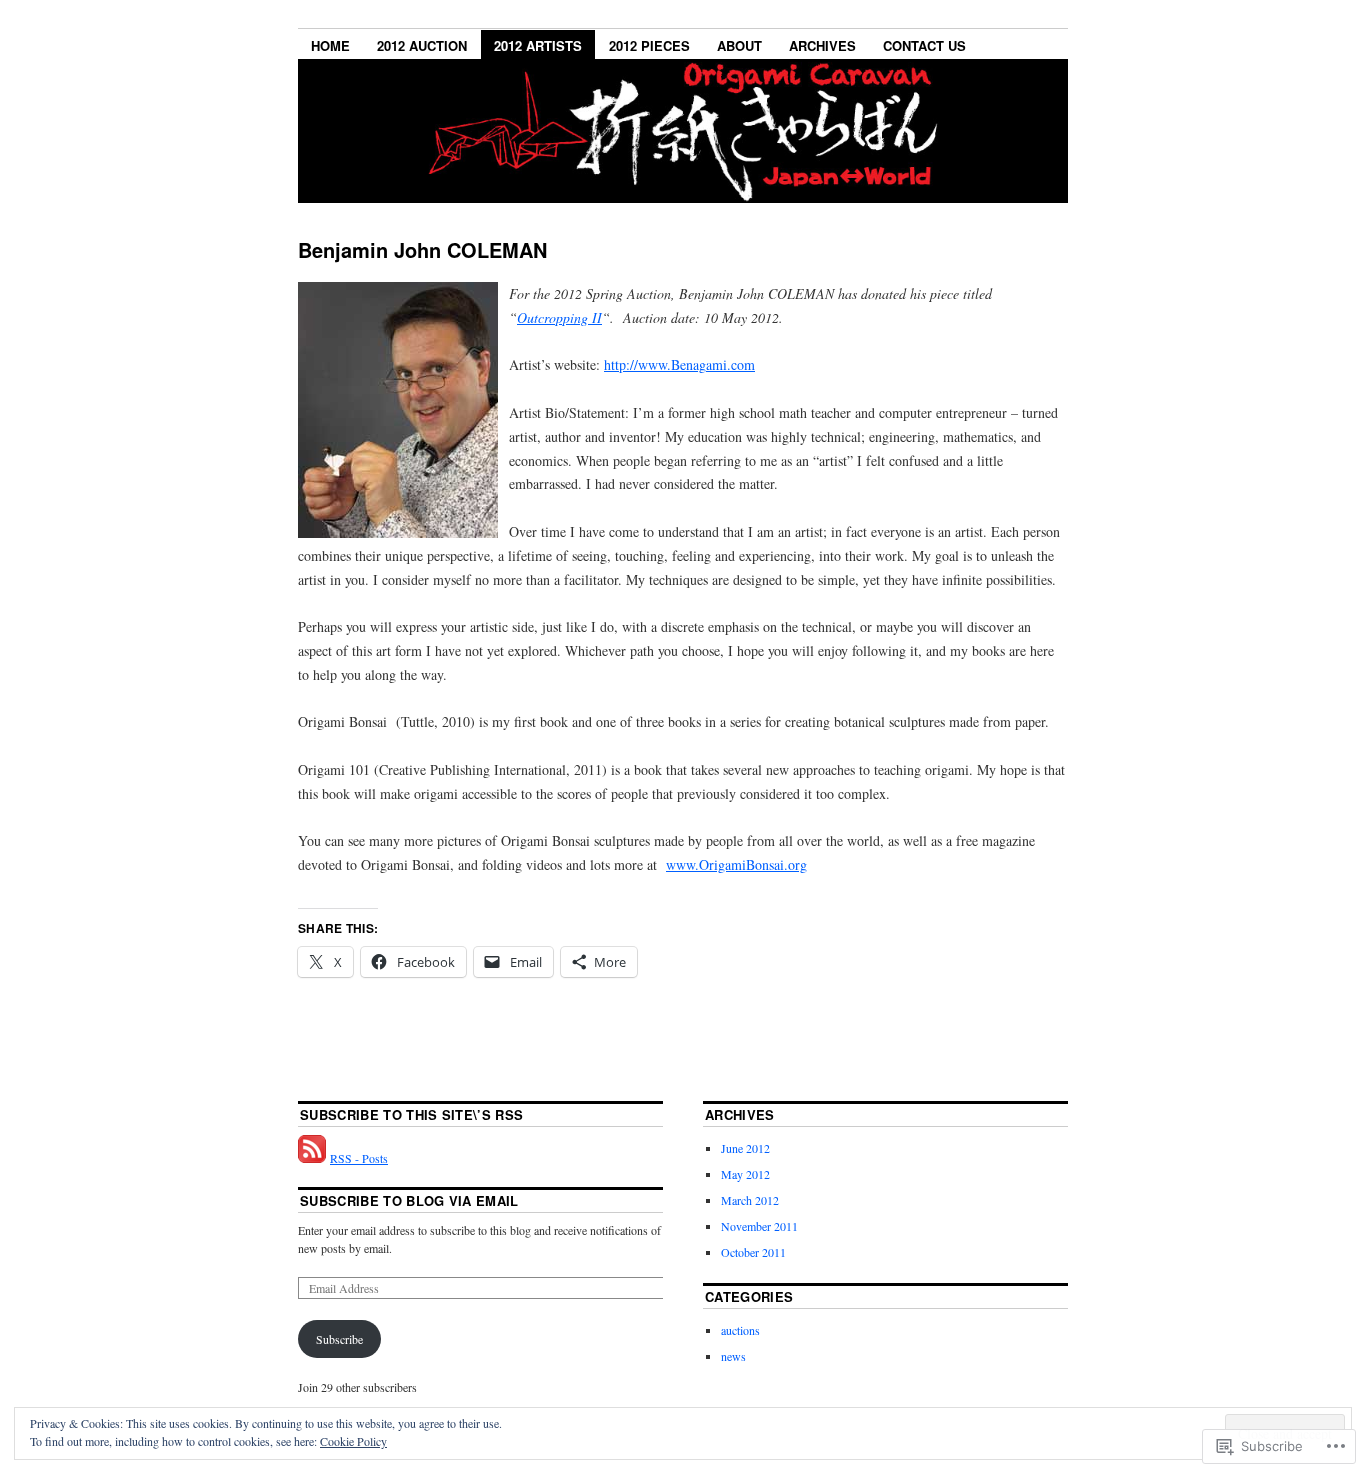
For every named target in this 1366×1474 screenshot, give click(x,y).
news (733, 1356)
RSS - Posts (359, 1158)
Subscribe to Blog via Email (409, 1200)
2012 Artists (538, 45)
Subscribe (339, 1339)
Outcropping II (559, 317)
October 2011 (753, 1252)
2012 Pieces (649, 45)
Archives (822, 45)
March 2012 (750, 1200)
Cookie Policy (353, 1441)
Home (330, 45)
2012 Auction (422, 45)
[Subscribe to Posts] (312, 1158)
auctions (740, 1330)
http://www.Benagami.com (679, 364)
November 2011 (759, 1226)
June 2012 (745, 1148)
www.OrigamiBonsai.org (736, 864)
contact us (924, 45)
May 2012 (745, 1174)
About (739, 45)
